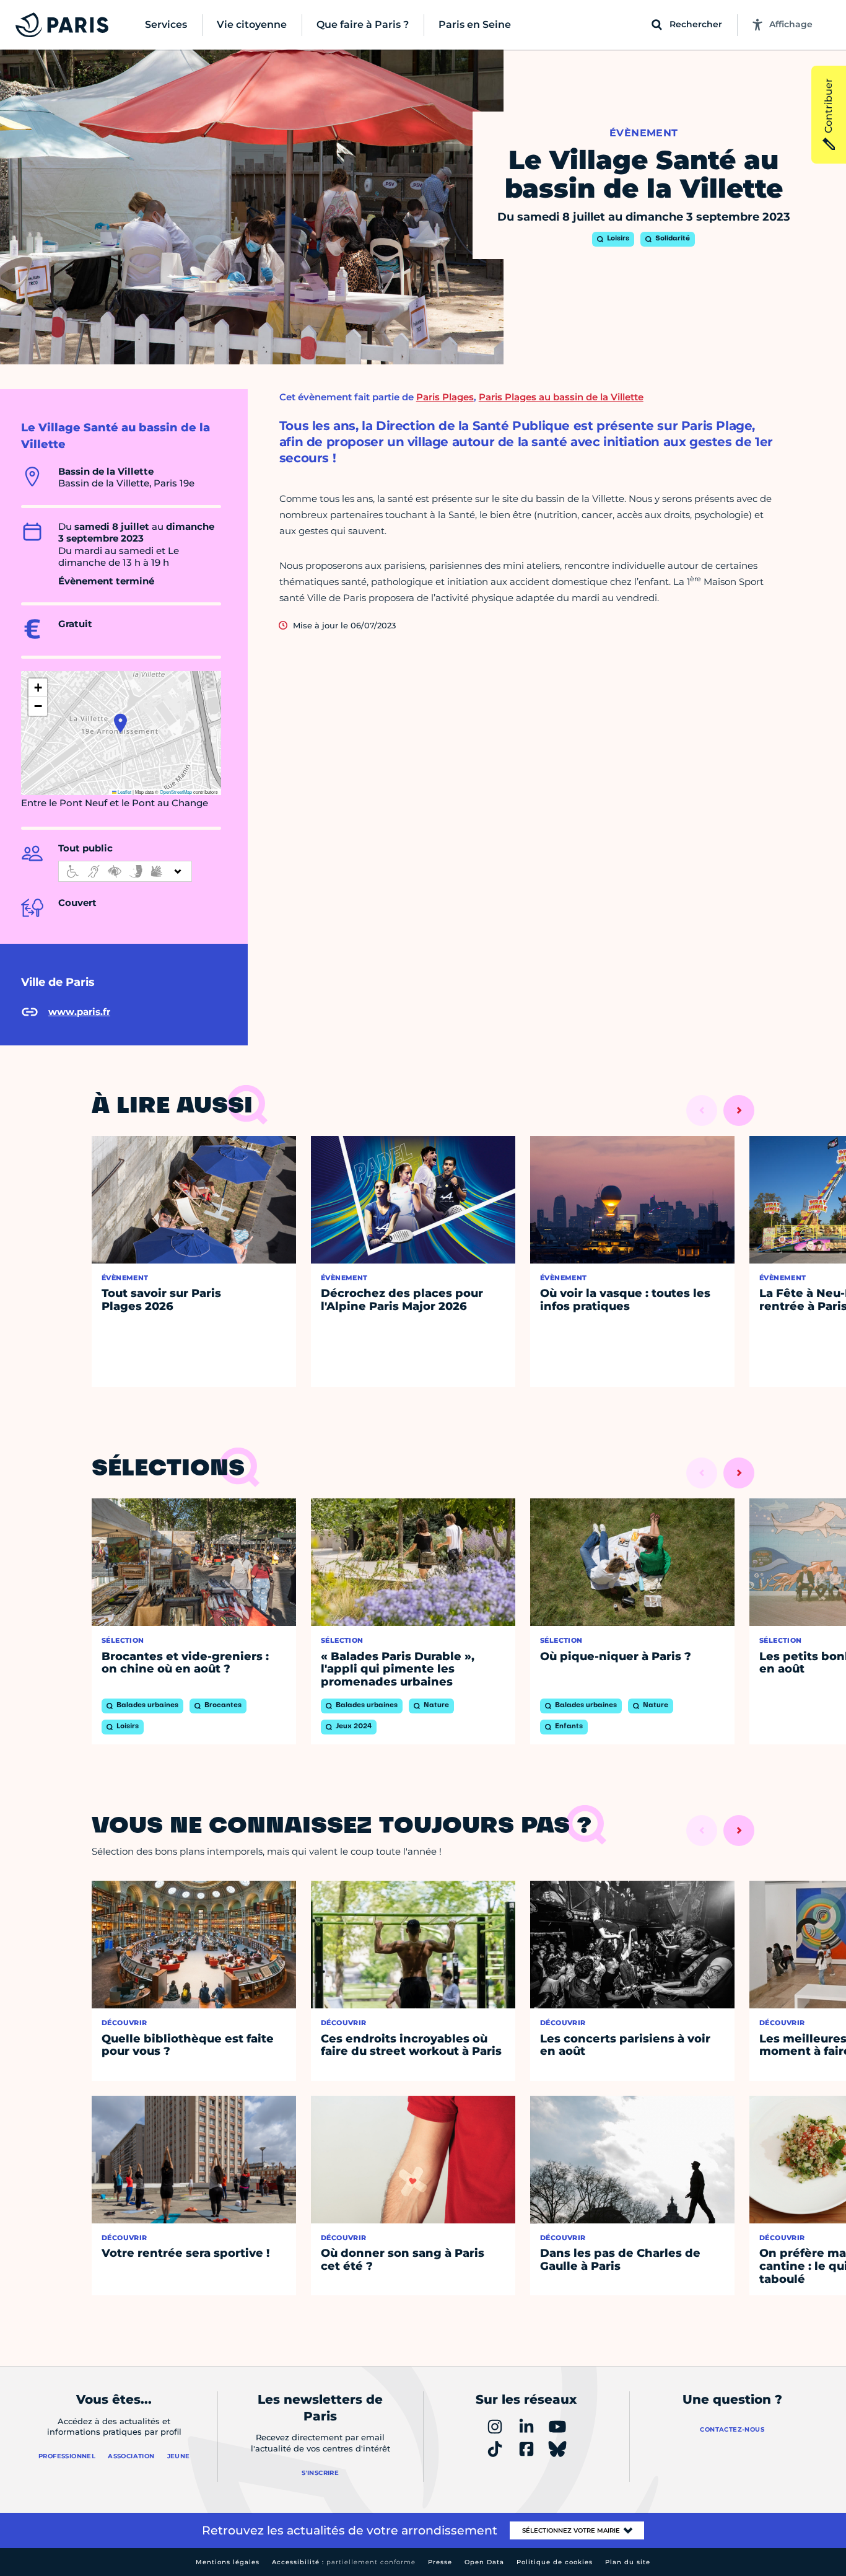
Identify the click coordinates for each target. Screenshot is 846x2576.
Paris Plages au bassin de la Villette (561, 397)
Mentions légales (228, 2562)
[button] (120, 723)
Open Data (484, 2562)
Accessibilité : (344, 2562)
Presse (440, 2562)
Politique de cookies (555, 2562)
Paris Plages (445, 397)
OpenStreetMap (176, 792)
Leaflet (124, 792)
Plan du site (628, 2562)
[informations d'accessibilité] (125, 871)
